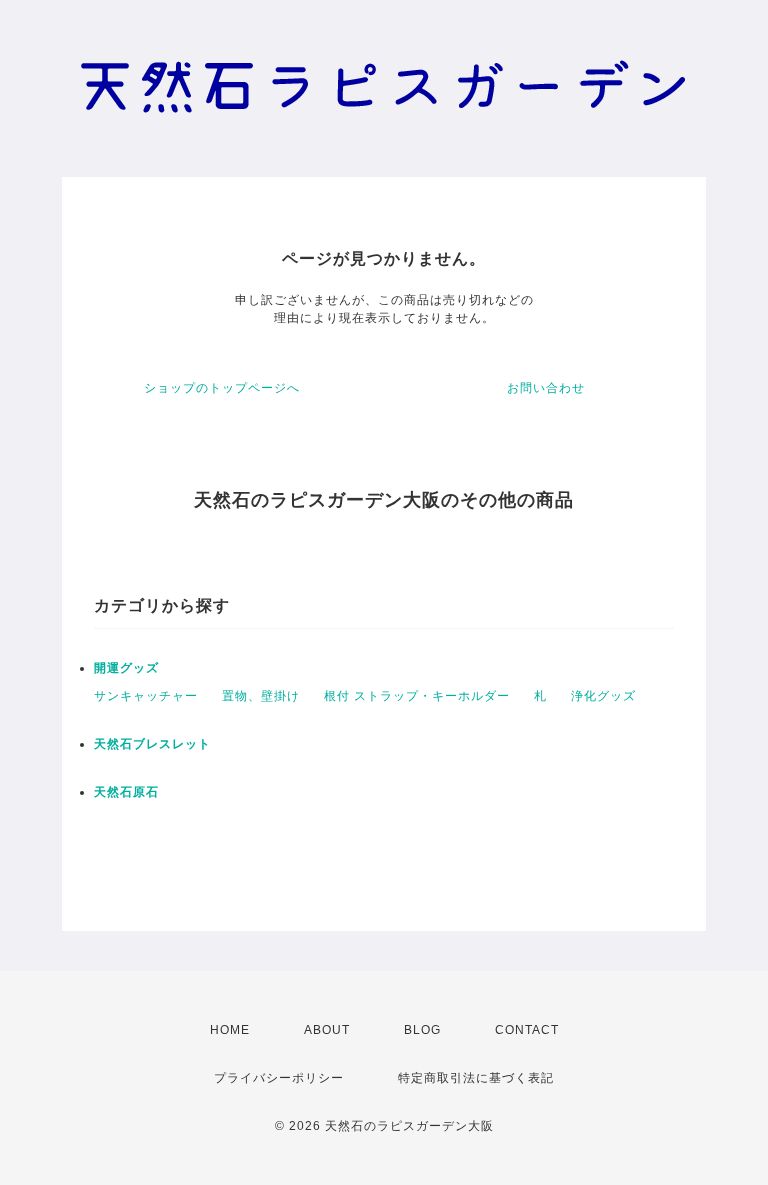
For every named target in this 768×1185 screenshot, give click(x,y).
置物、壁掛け (261, 696)
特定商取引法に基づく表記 (476, 1078)
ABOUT (327, 1030)
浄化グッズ (603, 696)
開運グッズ (126, 668)
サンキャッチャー (146, 696)
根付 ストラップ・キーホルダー (417, 696)
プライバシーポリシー (279, 1078)
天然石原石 (126, 792)
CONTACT (527, 1030)
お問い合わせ (546, 388)
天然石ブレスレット (152, 744)
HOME (230, 1030)
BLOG (422, 1030)
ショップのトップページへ (222, 388)
